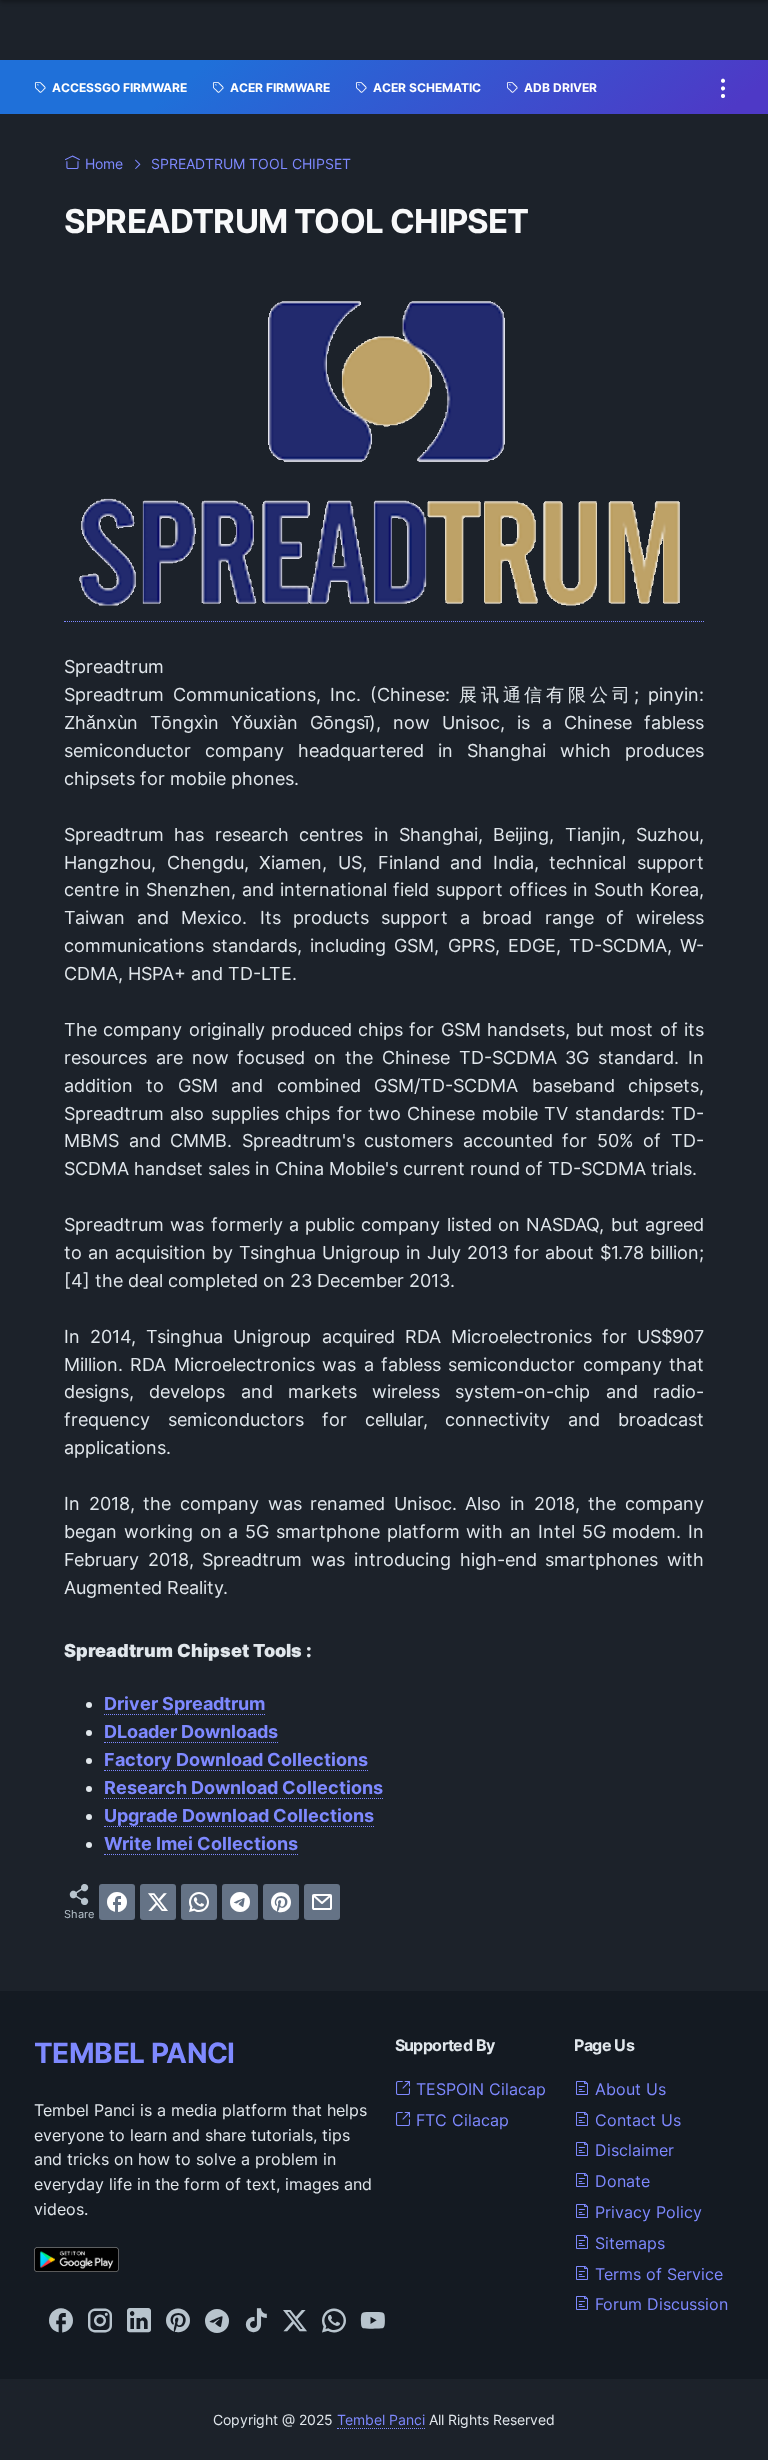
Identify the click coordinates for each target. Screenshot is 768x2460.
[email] (322, 1902)
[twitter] (158, 1902)
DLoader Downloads (191, 1731)
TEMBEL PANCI (134, 2053)
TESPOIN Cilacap (478, 2089)
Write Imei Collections (201, 1843)
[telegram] (240, 1902)
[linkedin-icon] (139, 2322)
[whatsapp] (199, 1902)
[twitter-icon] (295, 2322)
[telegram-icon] (217, 2322)
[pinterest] (281, 1902)
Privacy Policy (646, 2212)
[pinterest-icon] (178, 2322)
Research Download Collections (243, 1787)
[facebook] (117, 1902)
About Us (628, 2089)
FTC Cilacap (460, 2120)
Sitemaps (627, 2243)
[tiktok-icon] (256, 2322)
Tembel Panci (381, 2419)
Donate (620, 2181)
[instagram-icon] (100, 2322)
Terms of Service (656, 2274)
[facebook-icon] (61, 2322)
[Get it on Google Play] (76, 2266)
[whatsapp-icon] (334, 2322)
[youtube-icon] (373, 2322)
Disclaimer (632, 2150)
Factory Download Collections (236, 1759)
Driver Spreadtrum (184, 1703)
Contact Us (635, 2120)
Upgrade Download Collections (239, 1815)
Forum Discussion (659, 2304)
